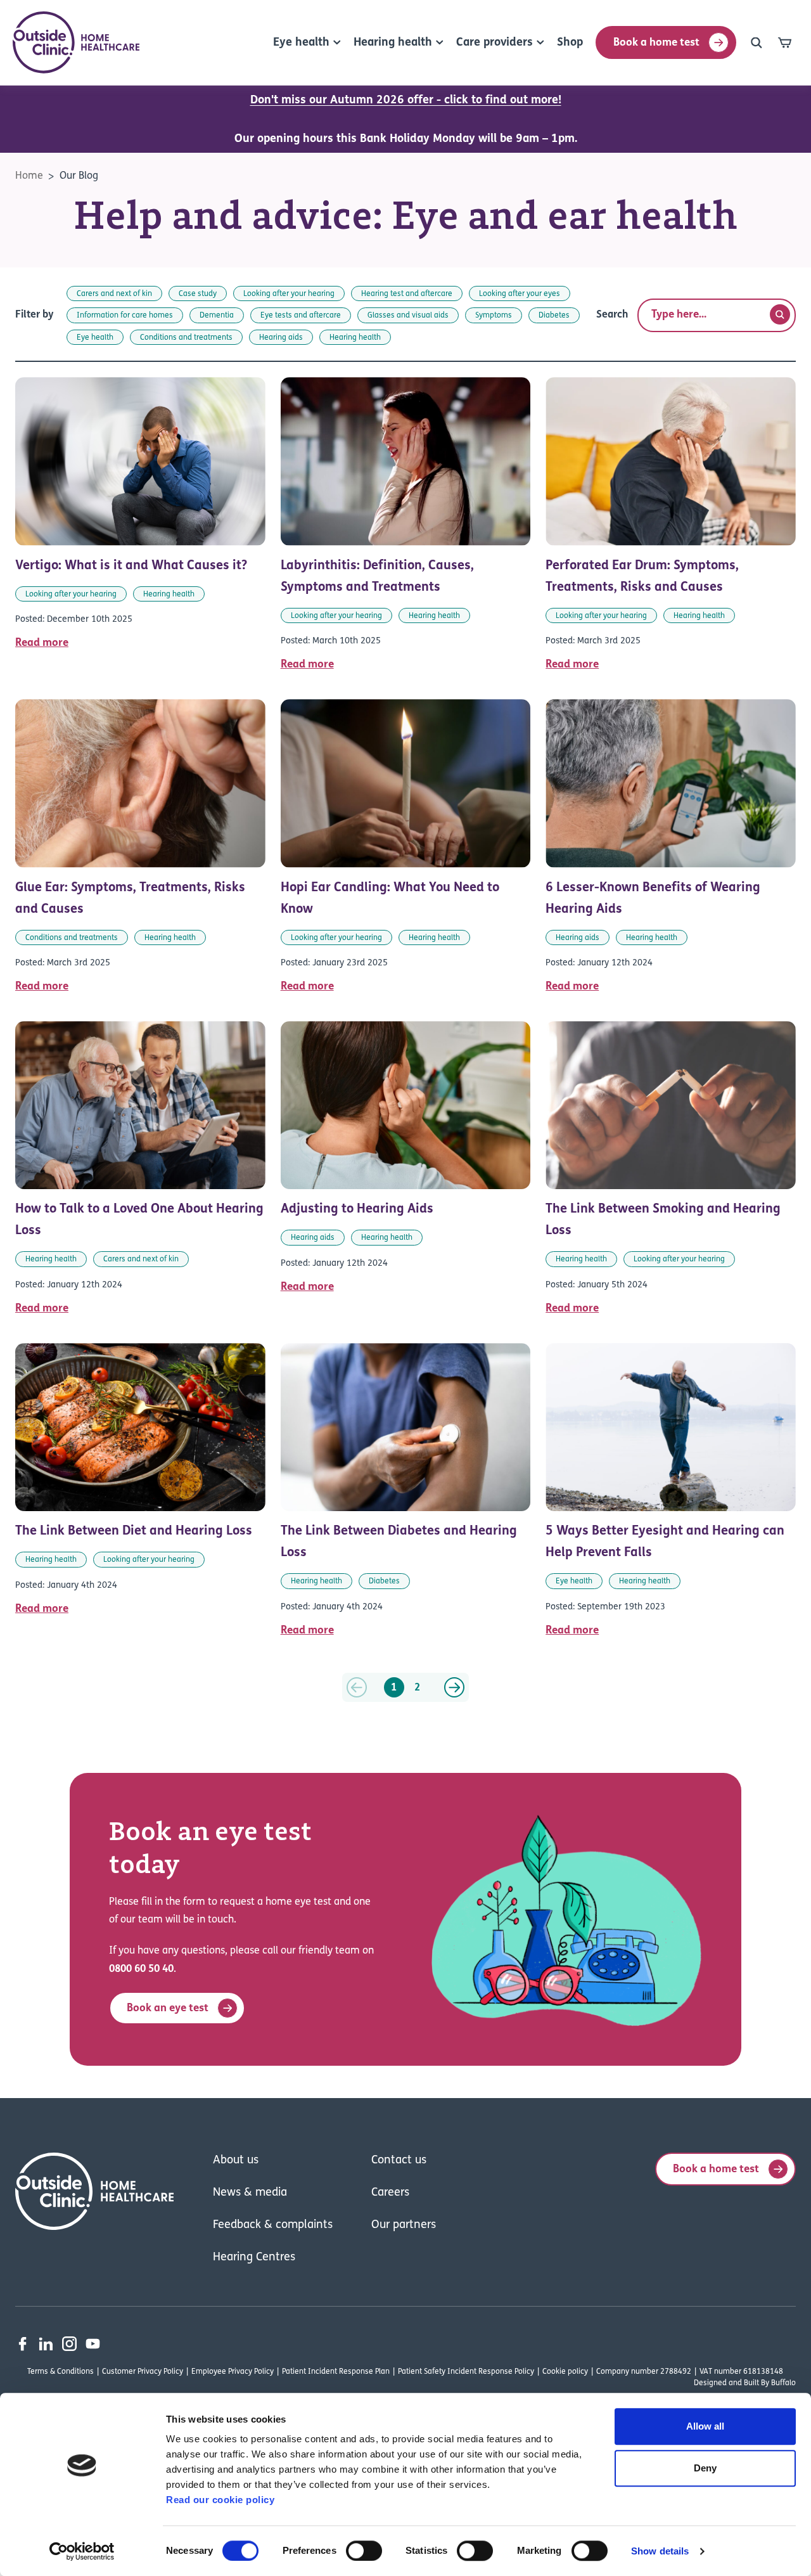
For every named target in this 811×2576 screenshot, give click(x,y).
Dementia (217, 316)
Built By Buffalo (770, 2383)
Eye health (95, 338)
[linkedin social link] (46, 2344)
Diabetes (554, 316)
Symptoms (494, 316)
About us (236, 2161)
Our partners (404, 2225)
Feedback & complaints (273, 2225)
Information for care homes (125, 316)
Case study (198, 294)
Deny (705, 2468)
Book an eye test (168, 2008)
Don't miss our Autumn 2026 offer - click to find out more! (406, 101)
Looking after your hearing (289, 294)
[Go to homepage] (76, 42)
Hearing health (355, 338)
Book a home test (656, 43)
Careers (390, 2193)
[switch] (364, 2551)
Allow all (705, 2426)
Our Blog (79, 176)
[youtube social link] (93, 2344)
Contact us (399, 2161)
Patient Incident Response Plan (336, 2372)
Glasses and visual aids (408, 316)
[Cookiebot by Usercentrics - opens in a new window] (82, 2551)
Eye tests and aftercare (301, 316)
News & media (250, 2193)
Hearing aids (281, 338)
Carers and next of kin (114, 294)
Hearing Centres (254, 2258)
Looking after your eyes (520, 294)
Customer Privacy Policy (143, 2372)
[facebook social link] (22, 2344)
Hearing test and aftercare (407, 294)
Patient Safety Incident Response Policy (466, 2372)
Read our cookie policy (220, 2500)
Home (29, 176)
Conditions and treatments (186, 338)
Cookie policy (565, 2372)
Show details (660, 2551)
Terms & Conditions (61, 2372)
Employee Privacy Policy (233, 2372)
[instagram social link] (69, 2344)
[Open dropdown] (757, 42)
